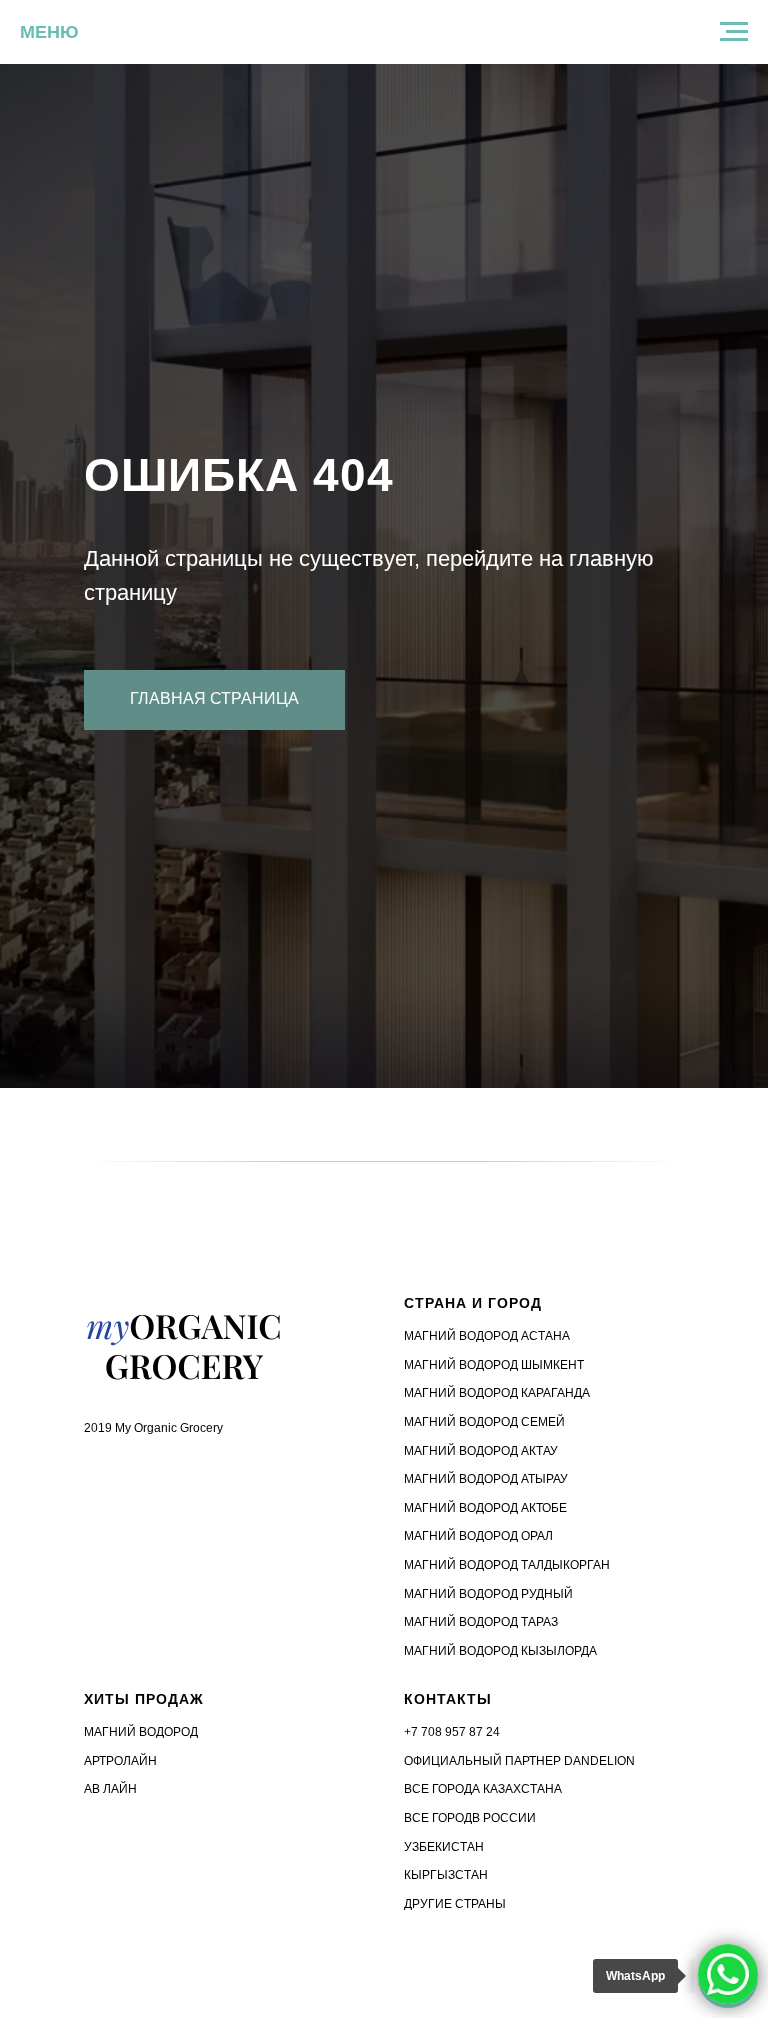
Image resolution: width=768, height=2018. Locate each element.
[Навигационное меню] (734, 32)
